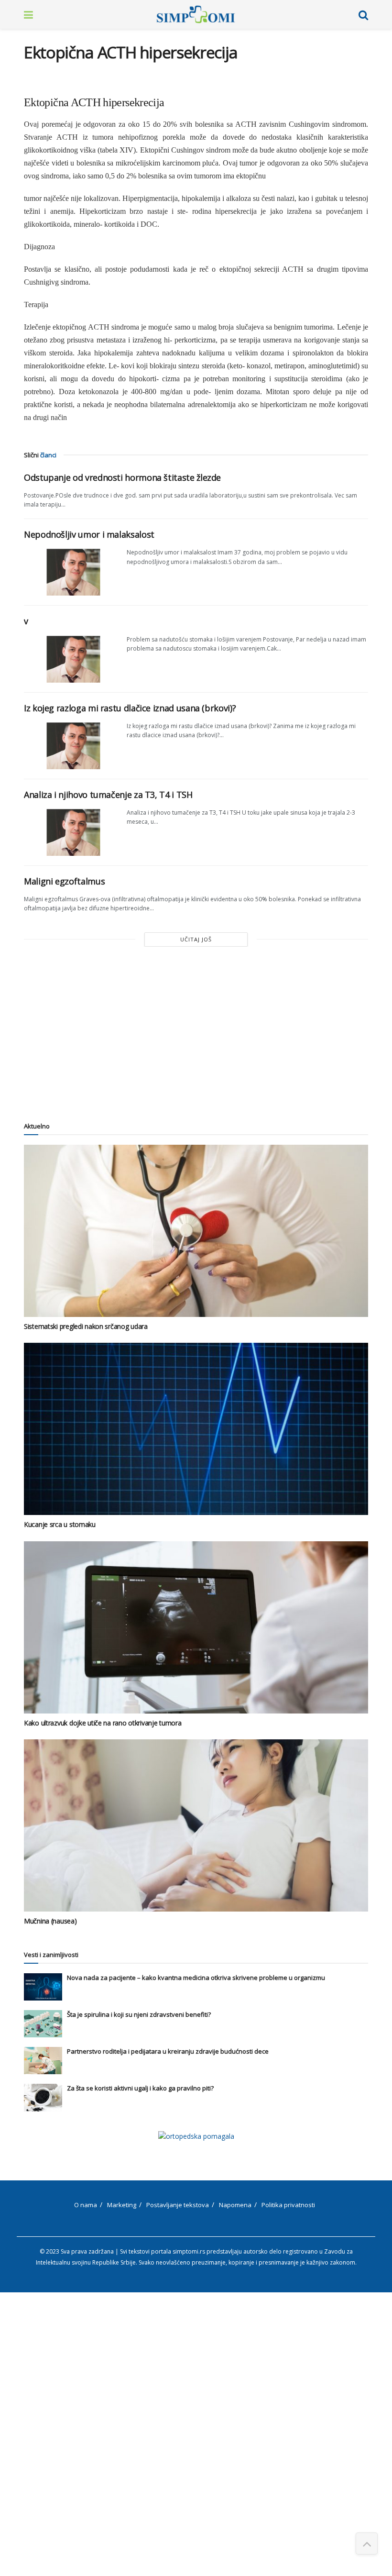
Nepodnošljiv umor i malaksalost (89, 534)
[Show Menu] (28, 14)
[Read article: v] (72, 659)
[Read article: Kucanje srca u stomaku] (196, 1429)
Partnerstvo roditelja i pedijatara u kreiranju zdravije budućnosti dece (168, 2051)
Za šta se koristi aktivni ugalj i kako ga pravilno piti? (140, 2088)
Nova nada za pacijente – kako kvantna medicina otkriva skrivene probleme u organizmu (196, 1978)
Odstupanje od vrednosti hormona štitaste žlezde (122, 477)
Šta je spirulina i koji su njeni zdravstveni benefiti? (139, 2014)
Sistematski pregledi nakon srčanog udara (86, 1326)
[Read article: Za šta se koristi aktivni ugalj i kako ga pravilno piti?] (43, 2097)
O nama (86, 2205)
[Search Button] (363, 14)
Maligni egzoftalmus (64, 881)
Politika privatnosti (288, 2205)
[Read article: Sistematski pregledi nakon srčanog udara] (196, 1231)
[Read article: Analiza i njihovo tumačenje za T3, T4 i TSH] (72, 832)
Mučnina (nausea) (50, 1921)
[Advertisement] (196, 1033)
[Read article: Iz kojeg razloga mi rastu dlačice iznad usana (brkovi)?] (72, 745)
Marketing (122, 2205)
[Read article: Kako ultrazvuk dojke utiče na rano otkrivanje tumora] (196, 1627)
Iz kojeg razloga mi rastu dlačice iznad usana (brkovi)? (130, 708)
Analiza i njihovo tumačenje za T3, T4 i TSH (108, 795)
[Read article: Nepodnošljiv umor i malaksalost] (72, 572)
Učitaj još (196, 939)
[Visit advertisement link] (196, 2136)
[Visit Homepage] (196, 14)
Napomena (235, 2205)
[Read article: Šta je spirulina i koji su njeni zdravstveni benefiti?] (43, 2024)
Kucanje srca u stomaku (60, 1524)
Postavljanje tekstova (178, 2205)
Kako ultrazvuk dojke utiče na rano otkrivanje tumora (103, 1723)
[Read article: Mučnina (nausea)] (196, 1825)
